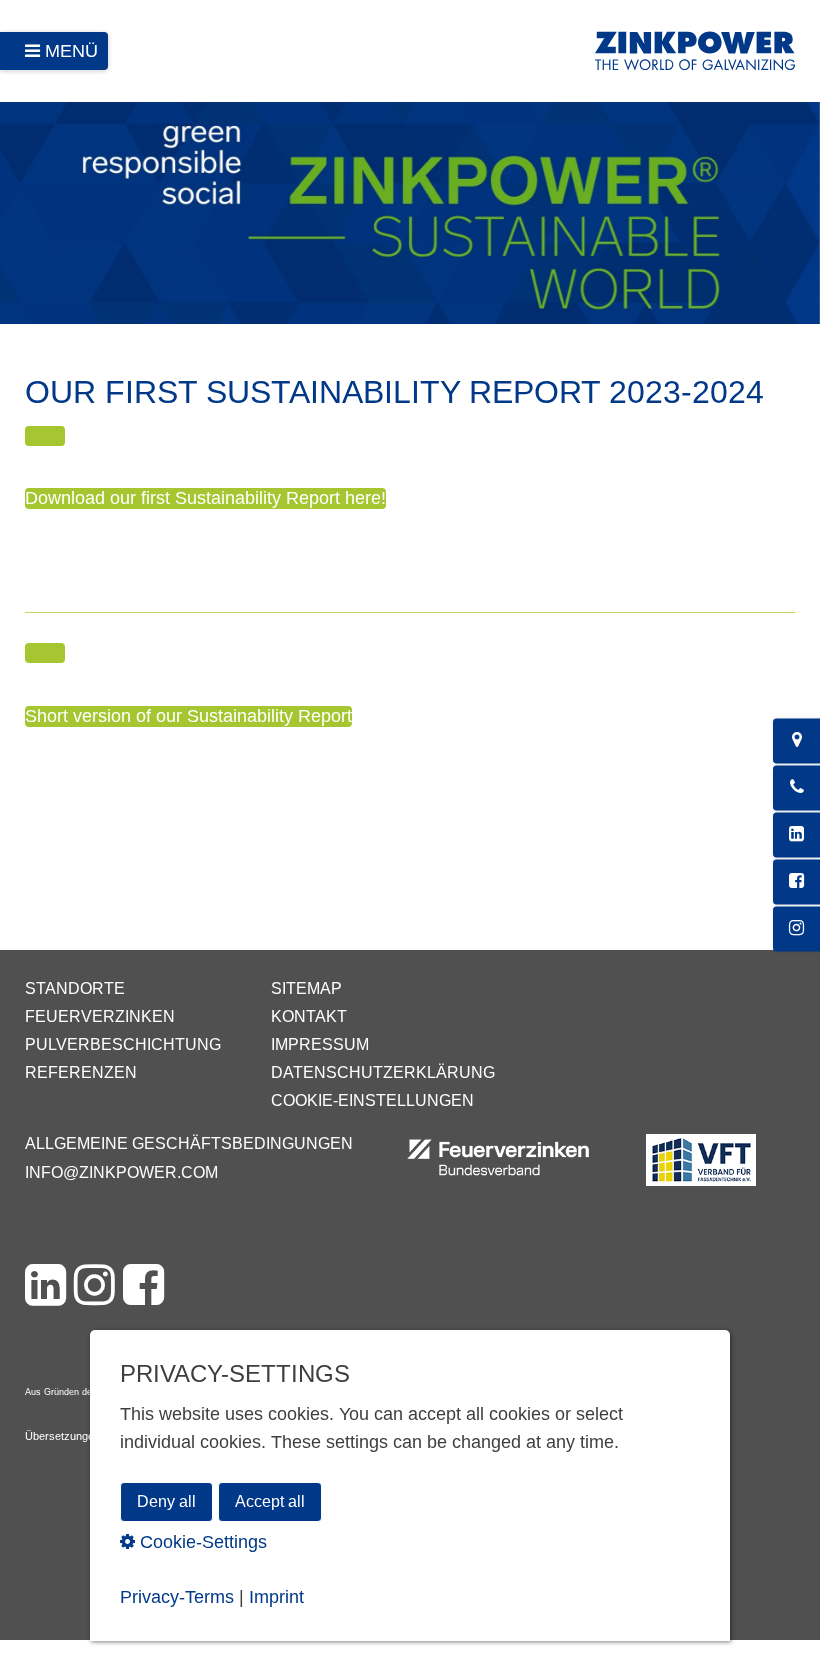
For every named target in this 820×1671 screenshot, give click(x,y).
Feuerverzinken (100, 1016)
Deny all (166, 1501)
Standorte (75, 988)
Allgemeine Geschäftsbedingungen (189, 1143)
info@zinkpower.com (121, 1172)
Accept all (270, 1501)
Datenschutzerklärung (383, 1072)
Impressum (320, 1044)
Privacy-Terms (177, 1597)
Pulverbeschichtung (123, 1044)
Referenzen (81, 1072)
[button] (45, 436)
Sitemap (306, 988)
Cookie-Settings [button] (201, 1542)
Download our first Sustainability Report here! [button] (205, 498)
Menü (71, 51)
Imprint (276, 1597)
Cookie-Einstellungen (372, 1100)
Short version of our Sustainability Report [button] (188, 716)
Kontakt (309, 1016)
